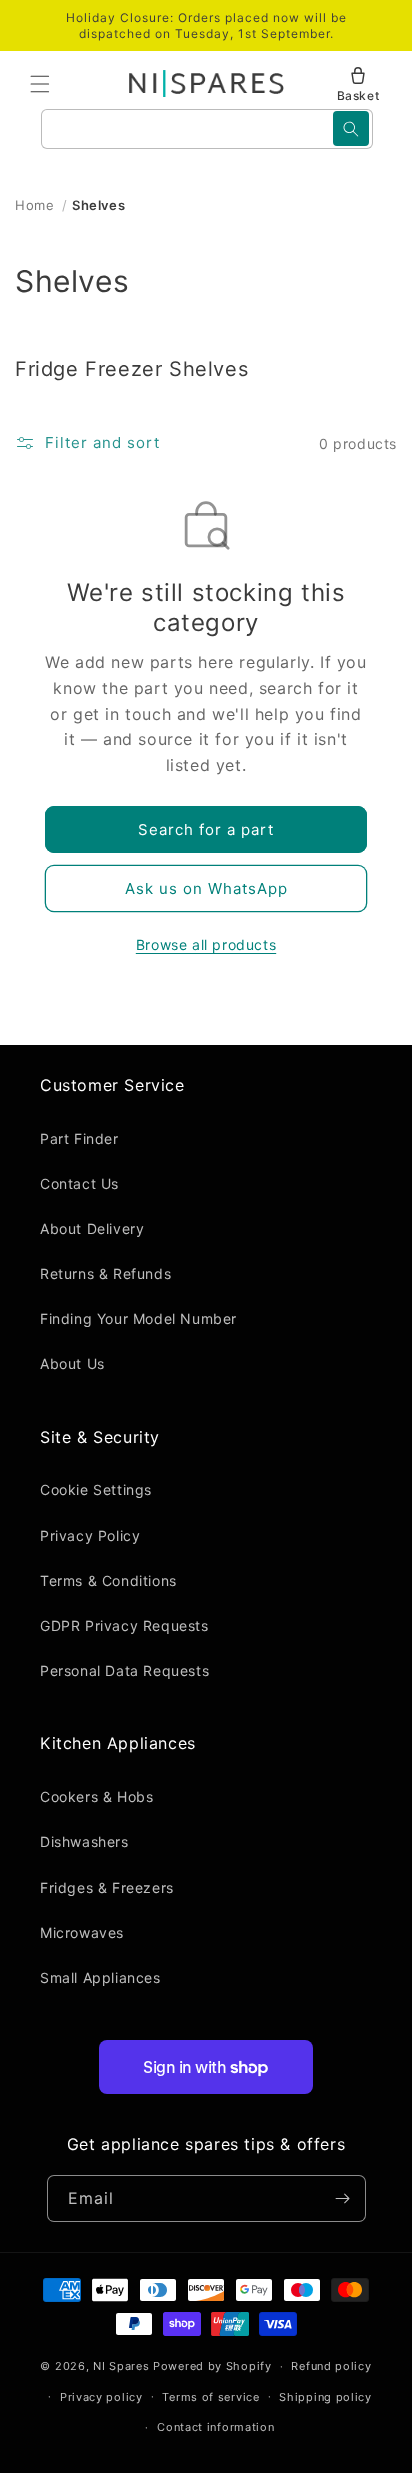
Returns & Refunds (105, 1273)
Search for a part (206, 829)
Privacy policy (101, 2397)
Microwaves (82, 1932)
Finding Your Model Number (138, 1318)
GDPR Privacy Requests (124, 1625)
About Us (72, 1363)
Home (34, 205)
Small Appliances (100, 1977)
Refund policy (331, 2366)
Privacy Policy (90, 1535)
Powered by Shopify (212, 2366)
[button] (40, 84)
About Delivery (92, 1228)
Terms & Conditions (108, 1580)
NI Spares (121, 2366)
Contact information (215, 2427)
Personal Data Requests (124, 1670)
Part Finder (79, 1138)
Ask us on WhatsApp (206, 888)
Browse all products (206, 944)
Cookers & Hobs (96, 1796)
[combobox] (207, 129)
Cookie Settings (96, 1489)
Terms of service (210, 2397)
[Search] (351, 128)
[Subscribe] (343, 2198)
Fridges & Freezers (107, 1887)
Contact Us (79, 1183)
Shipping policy (325, 2397)
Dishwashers (84, 1841)
